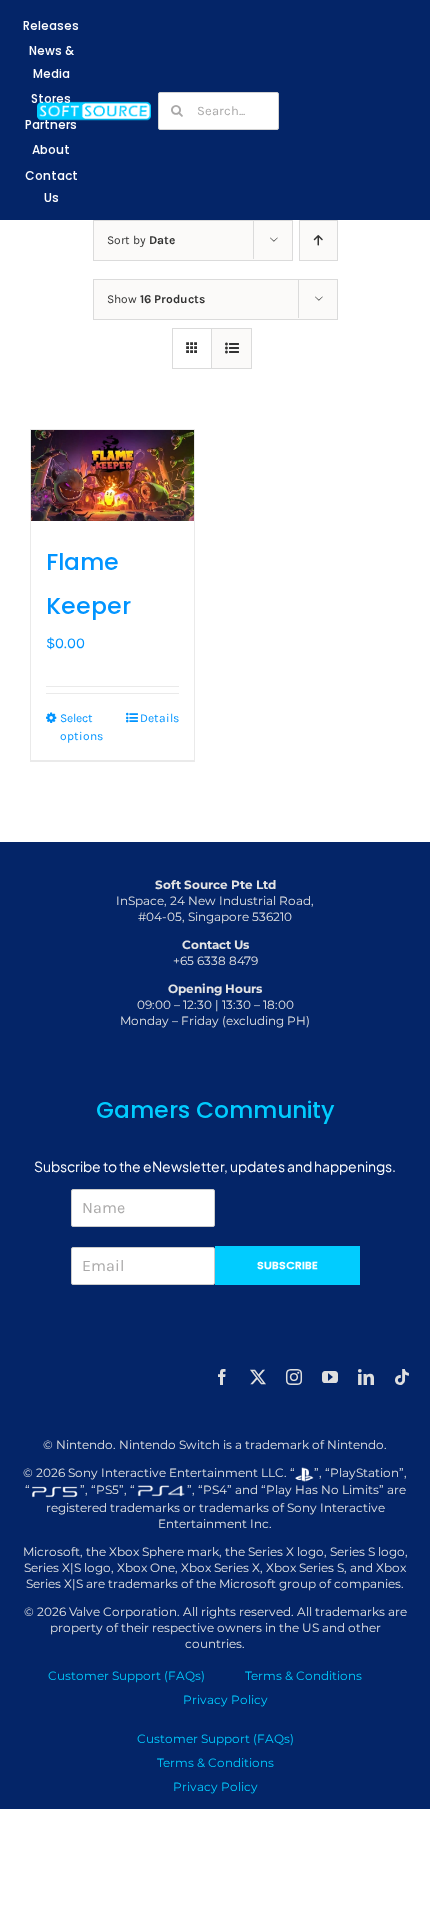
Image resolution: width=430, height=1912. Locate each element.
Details (159, 718)
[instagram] (294, 1377)
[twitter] (258, 1377)
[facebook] (222, 1377)
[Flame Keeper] (112, 476)
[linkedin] (366, 1377)
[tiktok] (402, 1377)
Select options (81, 727)
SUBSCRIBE (287, 1265)
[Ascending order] (318, 240)
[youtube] (330, 1377)
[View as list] (231, 348)
